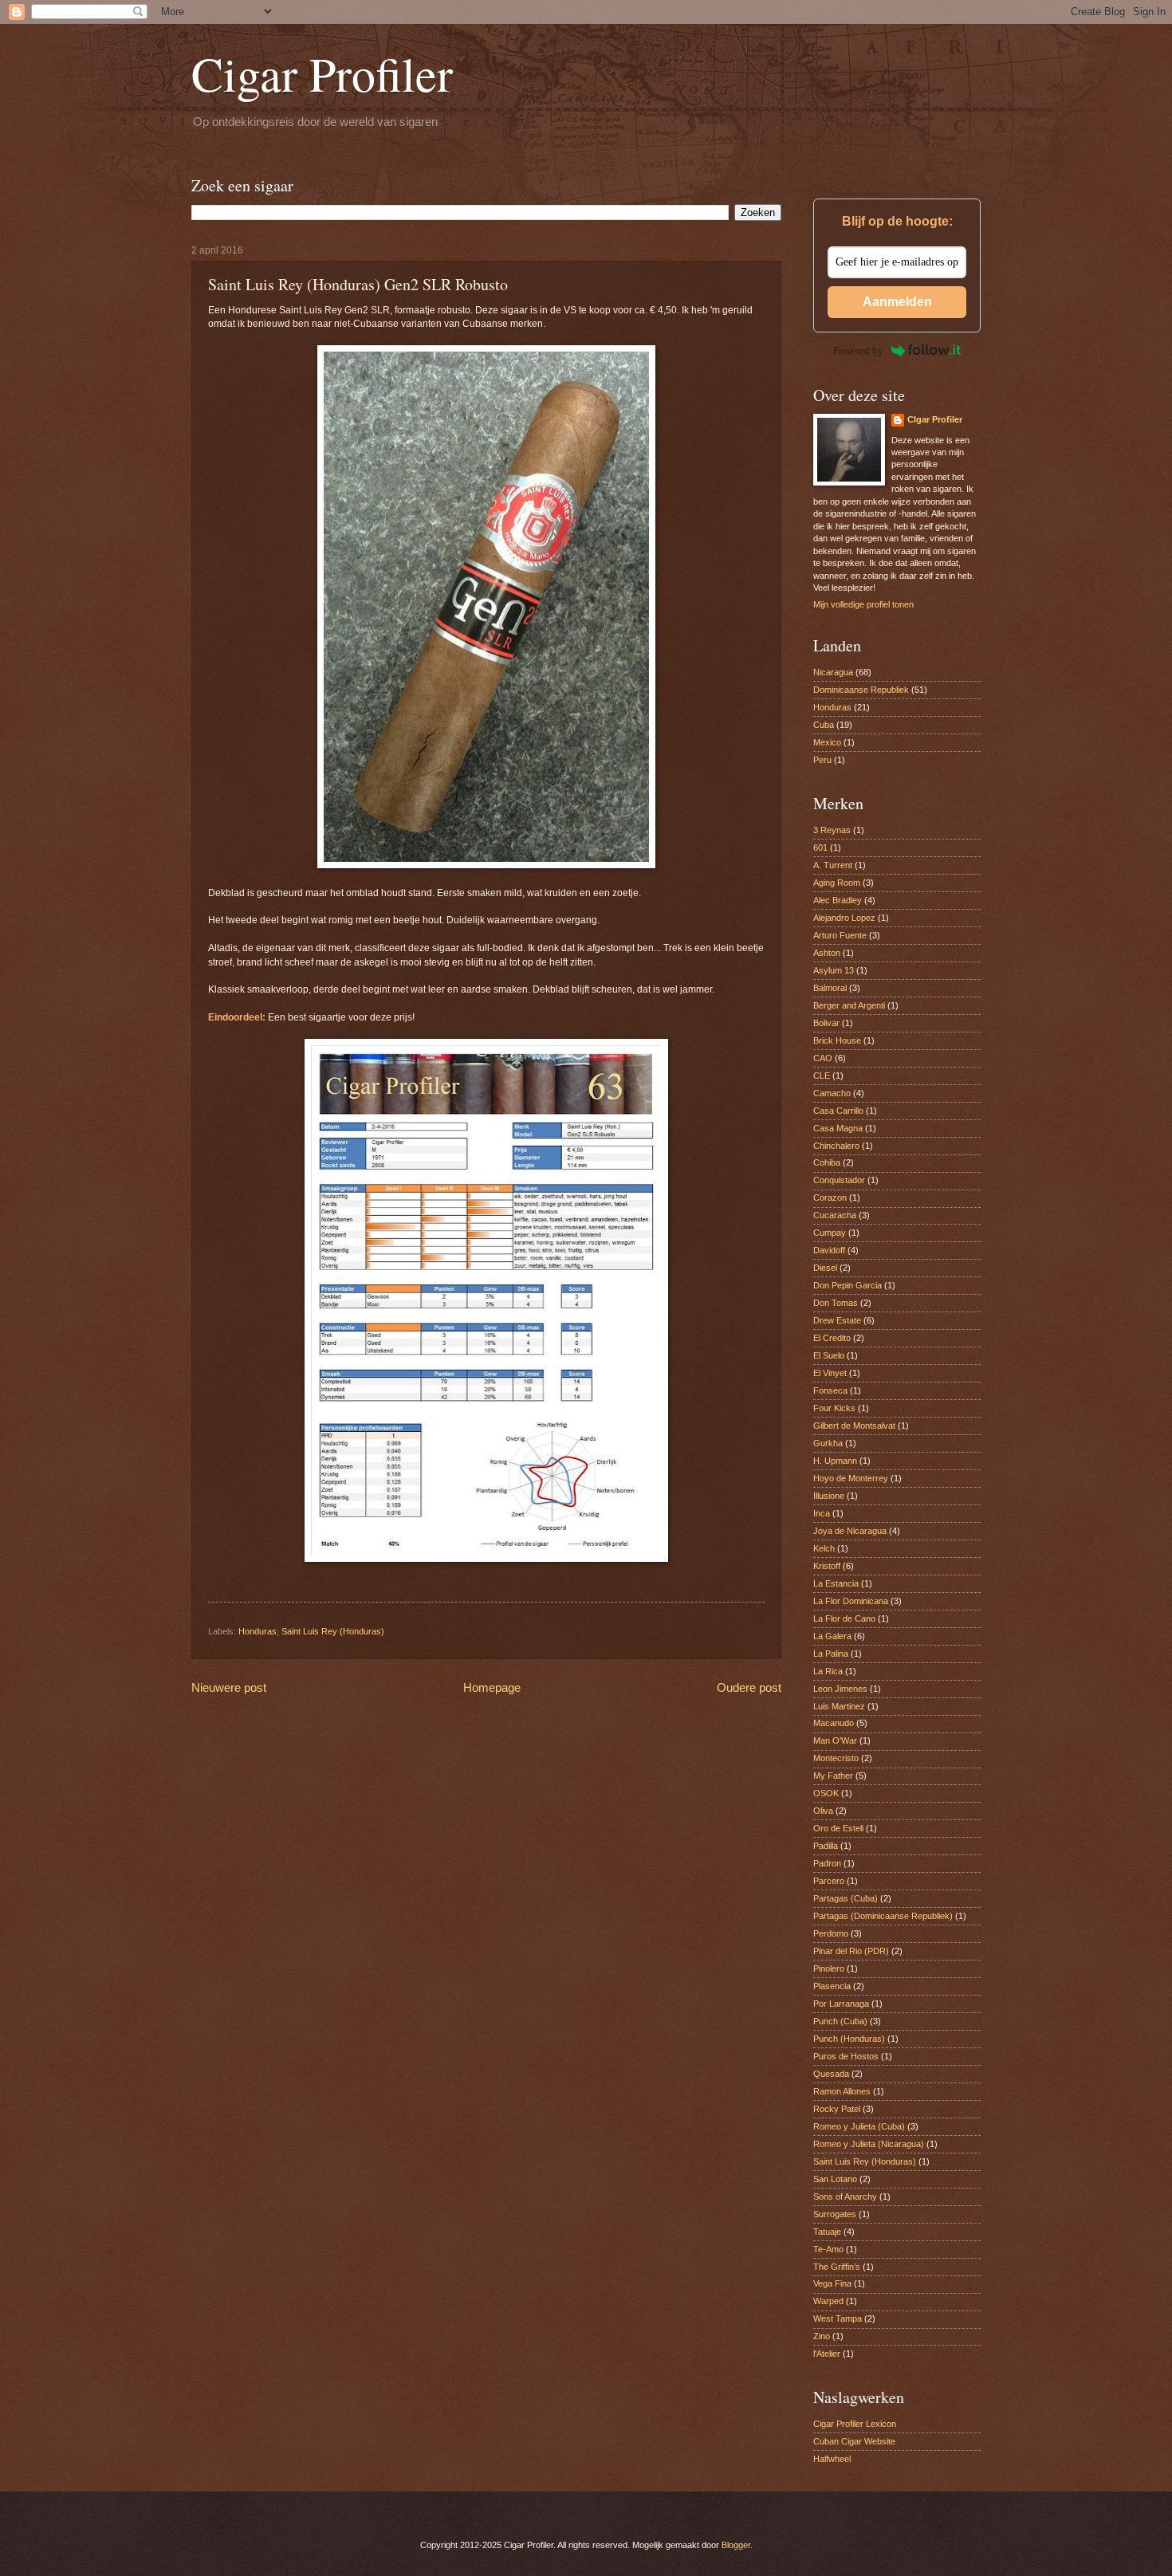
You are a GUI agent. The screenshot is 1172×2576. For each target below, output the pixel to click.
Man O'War (835, 1740)
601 (820, 848)
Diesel (825, 1268)
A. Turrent (833, 865)
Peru (822, 760)
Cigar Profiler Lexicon (855, 2424)
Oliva (823, 1811)
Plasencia (832, 1986)
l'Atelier (827, 2354)
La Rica (828, 1671)
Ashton (827, 953)
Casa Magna (838, 1128)
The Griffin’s (837, 2267)
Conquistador (839, 1180)
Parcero (829, 1881)
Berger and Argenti (849, 1005)
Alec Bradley (838, 900)
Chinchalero (836, 1146)
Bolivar (826, 1023)
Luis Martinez (839, 1706)
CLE (822, 1076)
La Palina (831, 1654)
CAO (823, 1058)
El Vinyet (830, 1373)
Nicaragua (833, 672)
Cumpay (830, 1233)
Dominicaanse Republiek (861, 690)
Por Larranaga (841, 2004)
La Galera (832, 1636)
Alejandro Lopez (844, 918)
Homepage (492, 1687)
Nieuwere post (229, 1687)
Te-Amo (828, 2249)
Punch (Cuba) (840, 2021)
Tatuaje (827, 2232)
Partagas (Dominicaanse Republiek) (883, 1916)
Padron (827, 1863)
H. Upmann (835, 1461)
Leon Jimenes (840, 1689)
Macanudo (834, 1723)
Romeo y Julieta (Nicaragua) (869, 2144)
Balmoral (830, 988)
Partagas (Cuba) (846, 1898)
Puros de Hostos (846, 2056)
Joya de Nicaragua (850, 1531)
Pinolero (829, 1968)
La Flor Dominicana (851, 1601)
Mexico (827, 742)
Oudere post (749, 1687)
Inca (822, 1513)
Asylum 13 (834, 970)
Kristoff (827, 1566)
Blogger (736, 2545)
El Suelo (829, 1355)
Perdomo (831, 1933)
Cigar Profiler (322, 73)
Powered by (858, 350)
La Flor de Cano (844, 1618)
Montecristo (836, 1758)
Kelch (824, 1548)
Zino (822, 2336)
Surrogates (835, 2214)
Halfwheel (832, 2459)
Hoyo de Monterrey (851, 1478)
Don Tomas (836, 1303)
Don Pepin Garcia (848, 1285)
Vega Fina (832, 2283)
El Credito (832, 1338)
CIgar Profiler (935, 419)
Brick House (837, 1040)
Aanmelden (897, 302)
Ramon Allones (842, 2091)
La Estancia (836, 1583)
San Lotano (835, 2179)
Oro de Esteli (838, 1828)
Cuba (824, 725)
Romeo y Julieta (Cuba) (859, 2126)
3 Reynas (832, 830)
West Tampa (838, 2318)
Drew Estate (837, 1320)
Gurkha (828, 1443)
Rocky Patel (837, 2109)
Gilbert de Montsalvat (854, 1426)
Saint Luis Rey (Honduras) (333, 1631)
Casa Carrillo (838, 1111)
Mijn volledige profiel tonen (863, 604)
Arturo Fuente (840, 935)
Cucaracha (835, 1215)
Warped (828, 2301)
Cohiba (827, 1162)
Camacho (832, 1093)
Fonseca (830, 1390)
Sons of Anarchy (845, 2196)
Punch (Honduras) (849, 2039)
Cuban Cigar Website (854, 2441)
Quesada (831, 2074)
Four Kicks (834, 1408)
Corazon (830, 1198)
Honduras (258, 1631)
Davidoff (829, 1250)
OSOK (826, 1793)
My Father (833, 1776)
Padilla (826, 1846)
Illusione (829, 1496)
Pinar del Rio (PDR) (851, 1951)
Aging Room (837, 883)
